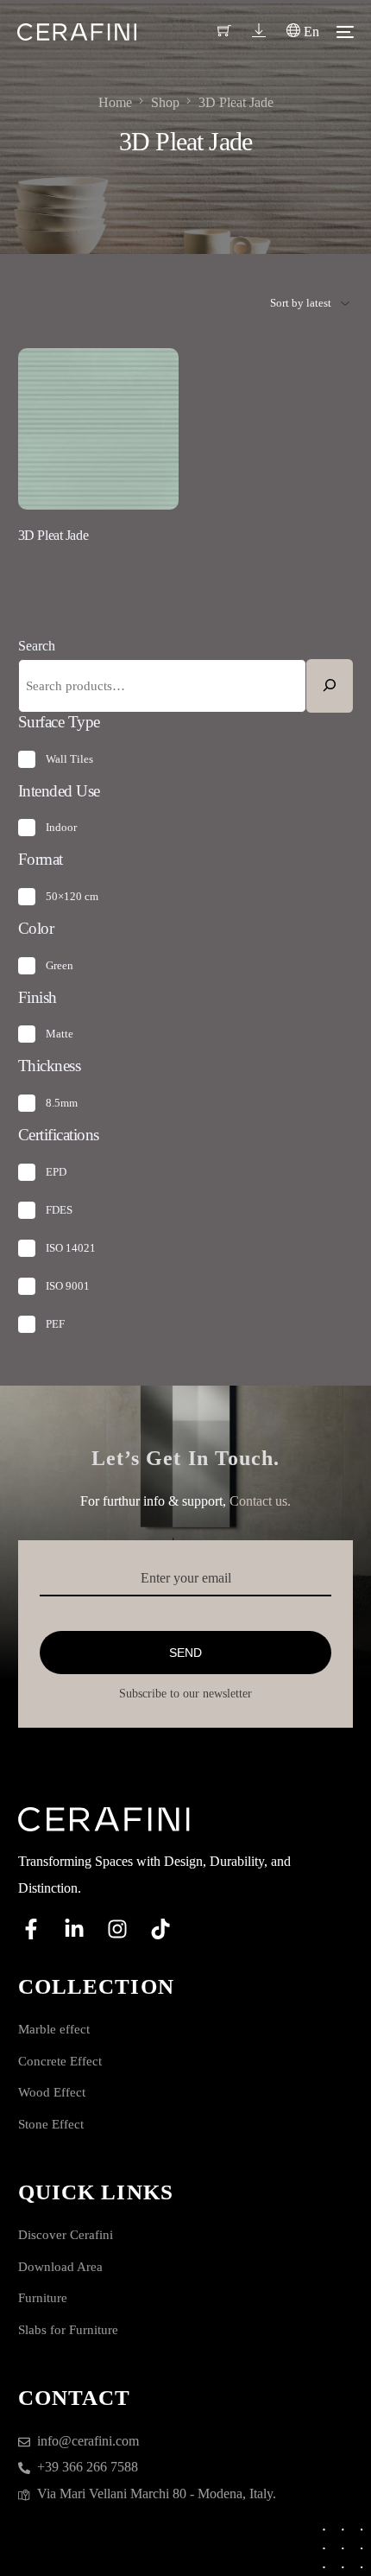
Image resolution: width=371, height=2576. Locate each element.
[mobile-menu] (345, 32)
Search (37, 646)
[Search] (330, 686)
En (310, 32)
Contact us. (260, 1501)
